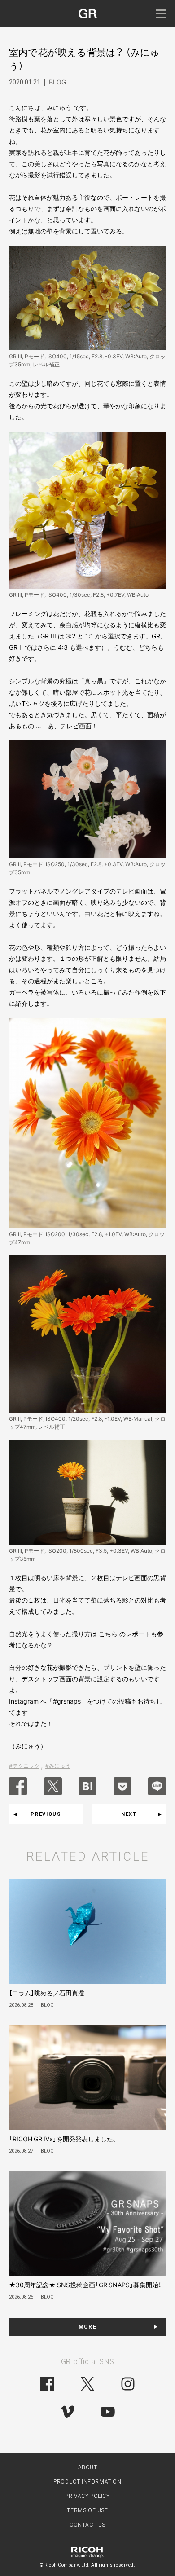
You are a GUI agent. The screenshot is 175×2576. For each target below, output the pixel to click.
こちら (108, 1634)
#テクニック (24, 1766)
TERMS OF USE (87, 2510)
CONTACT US (87, 2525)
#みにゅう (58, 1766)
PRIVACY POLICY (87, 2496)
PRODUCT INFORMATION (87, 2482)
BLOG (57, 82)
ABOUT (88, 2467)
